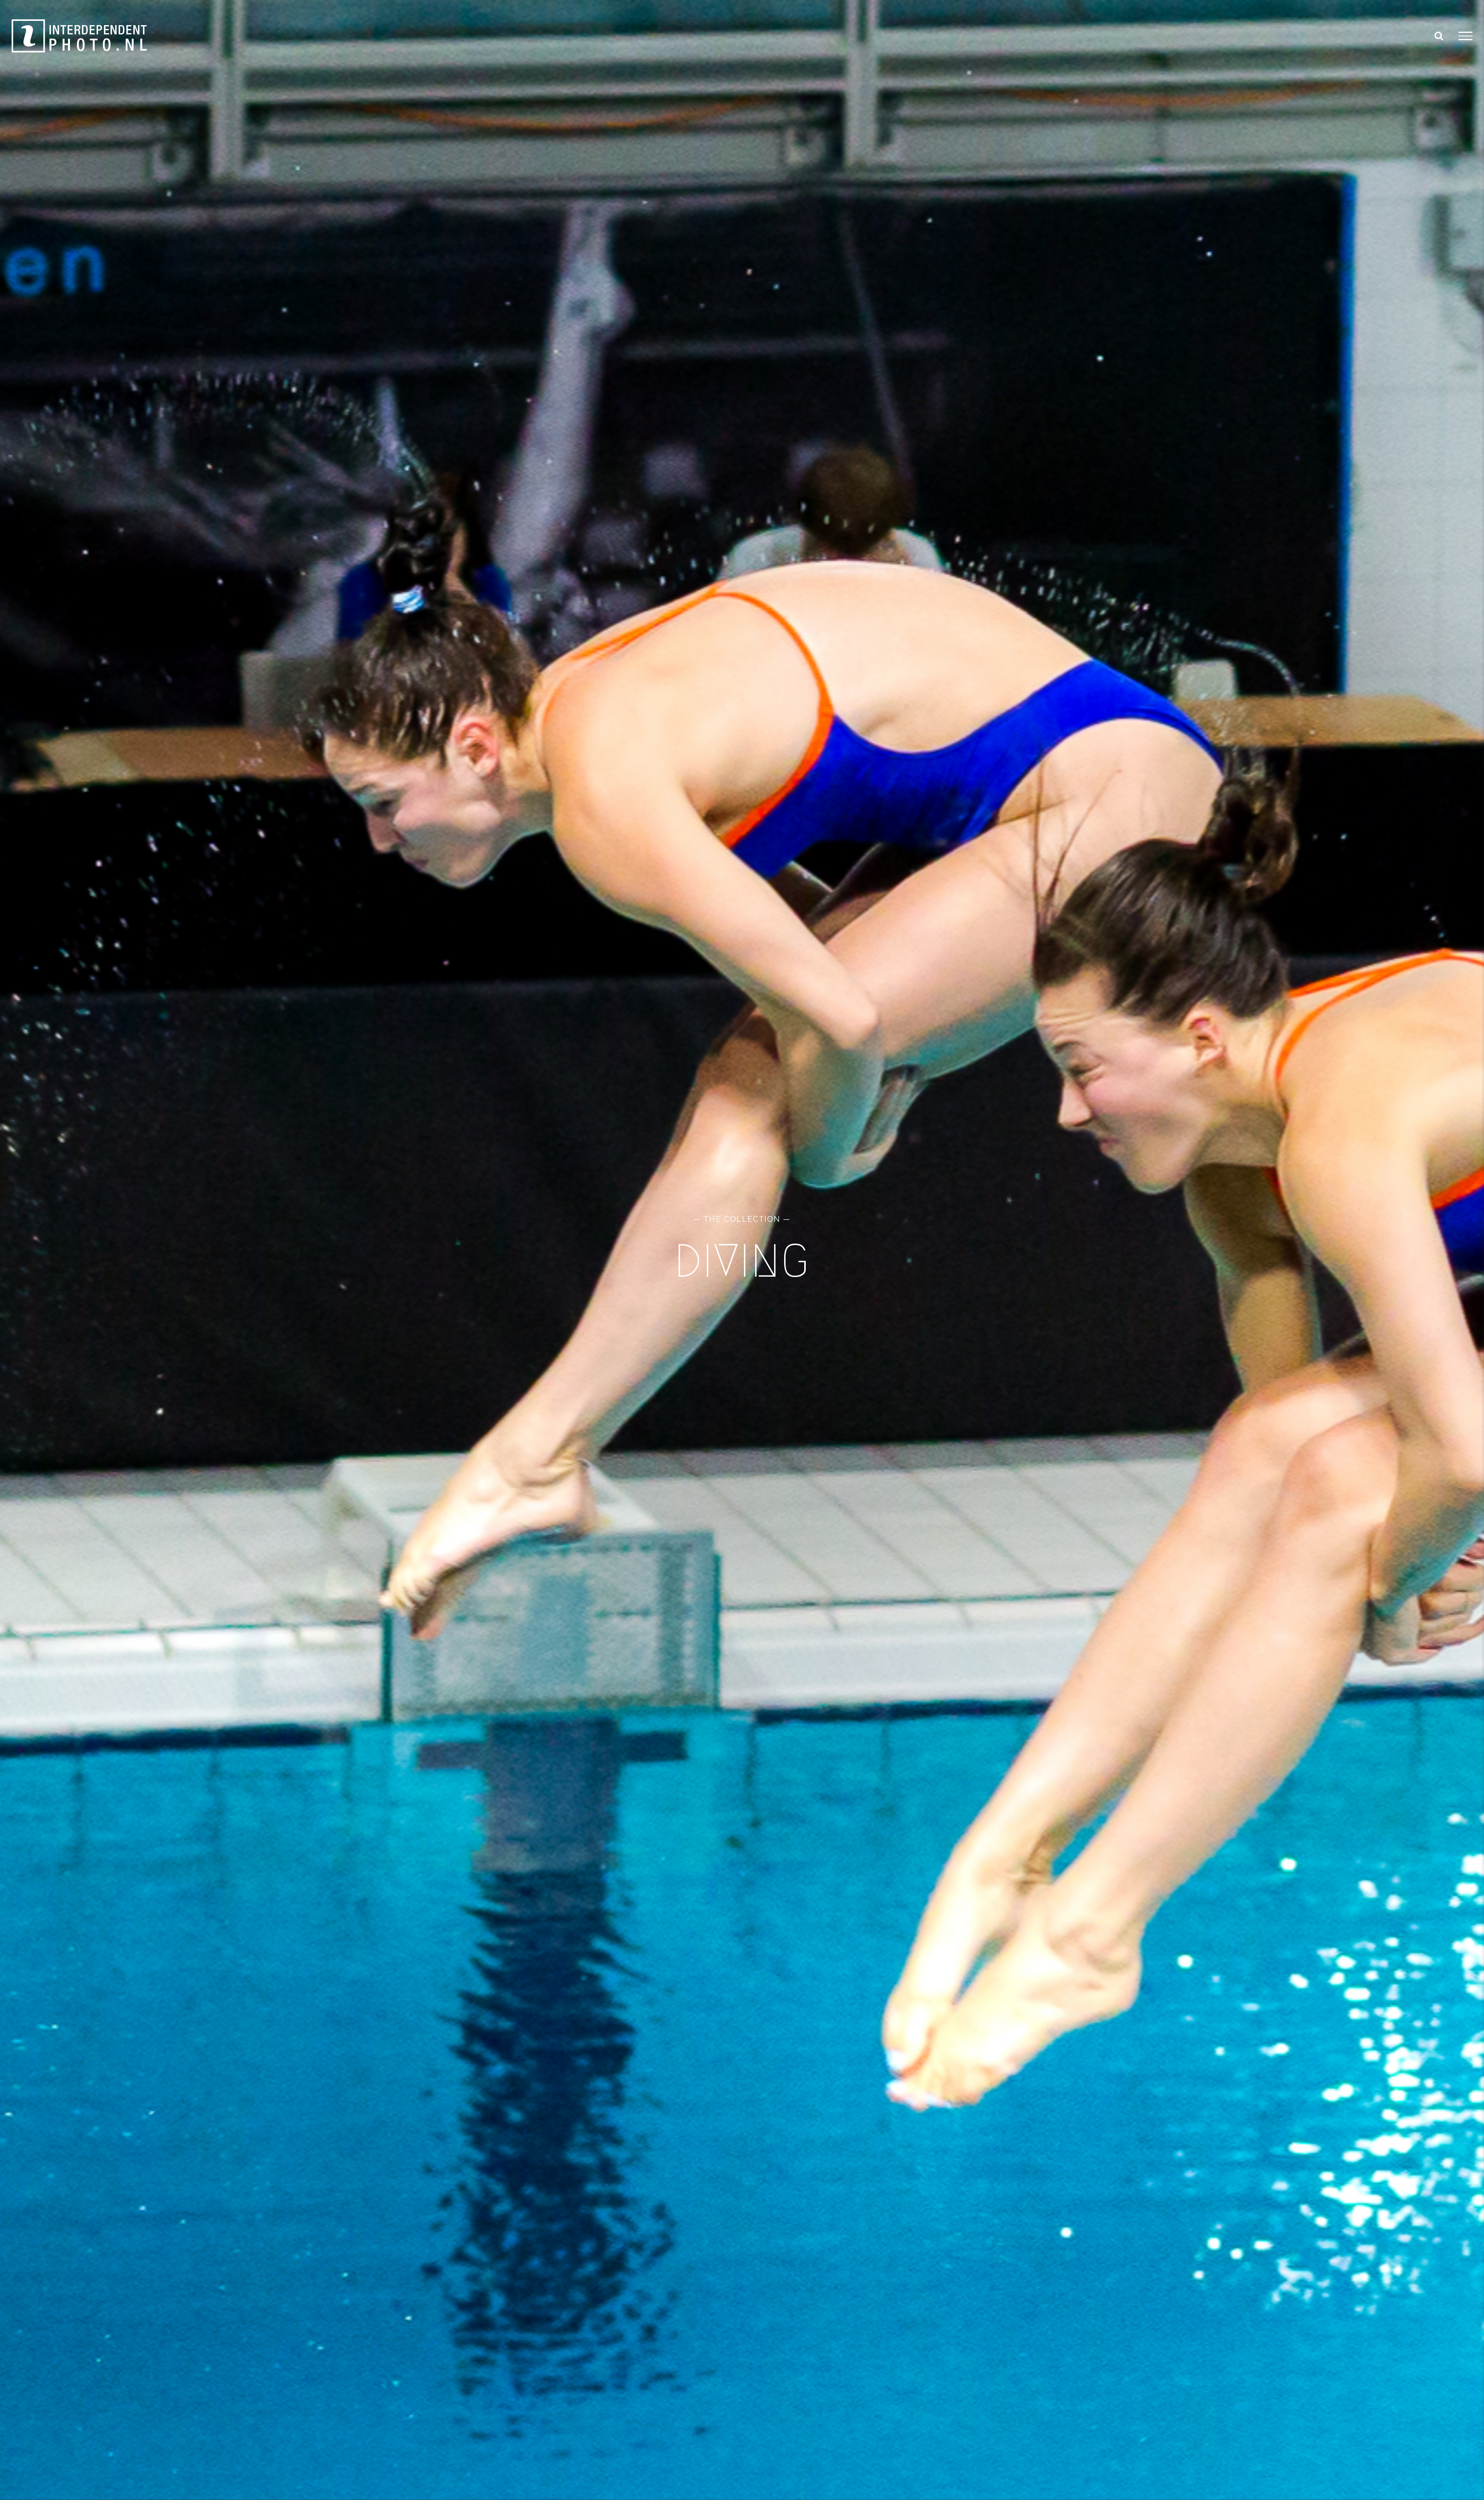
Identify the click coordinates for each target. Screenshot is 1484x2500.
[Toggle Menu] (1465, 36)
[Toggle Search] (1439, 36)
